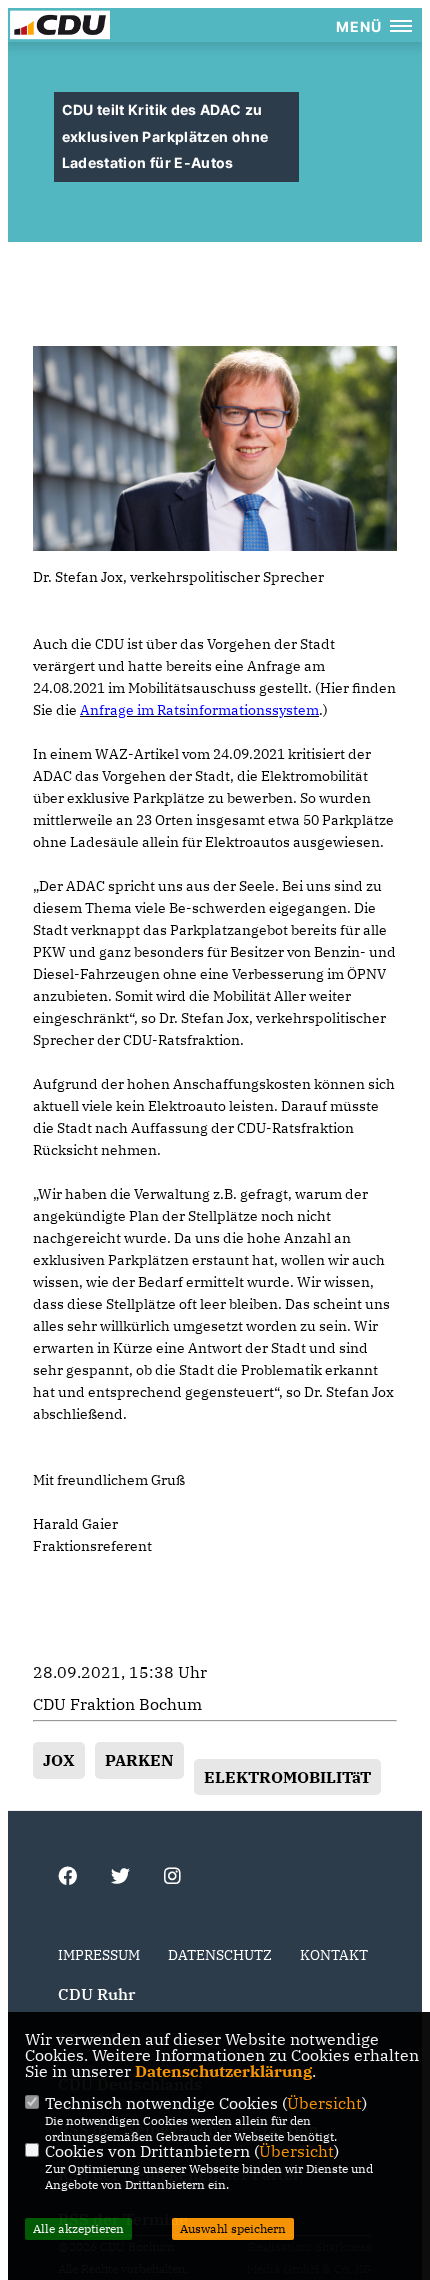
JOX (59, 1760)
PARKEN (139, 1760)
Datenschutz (220, 1955)
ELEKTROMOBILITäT (287, 1777)
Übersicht (324, 2103)
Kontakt (334, 1955)
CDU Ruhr (96, 1994)
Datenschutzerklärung (223, 2071)
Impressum (99, 1955)
